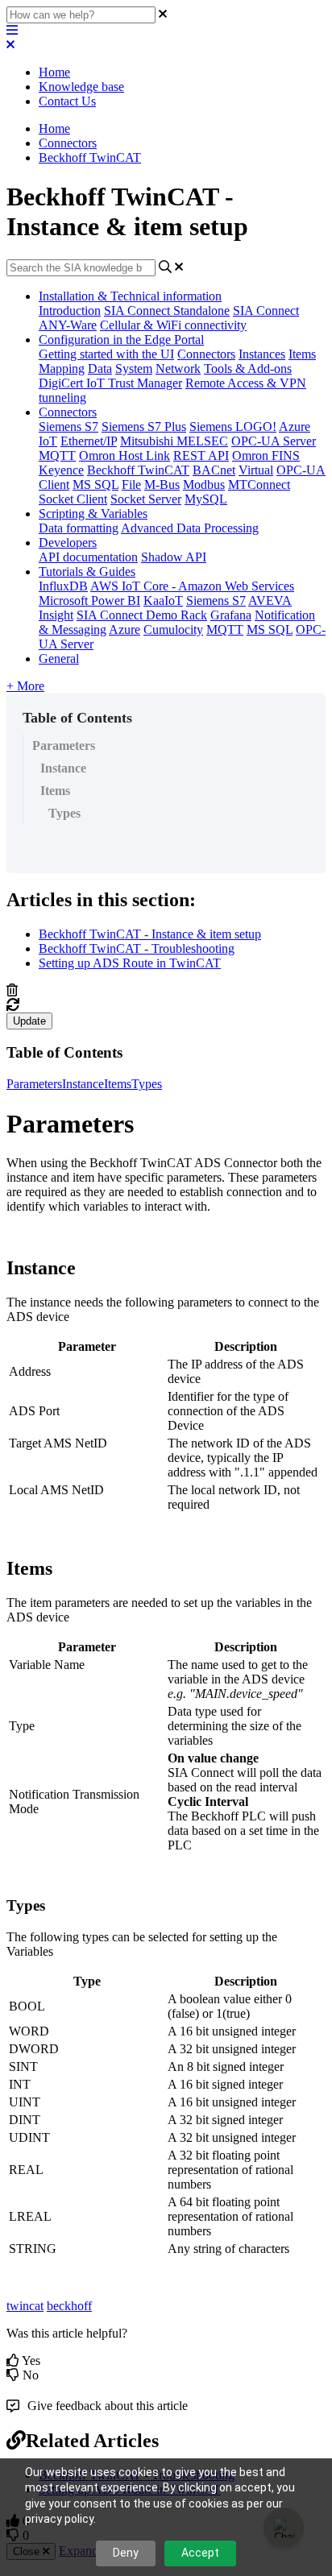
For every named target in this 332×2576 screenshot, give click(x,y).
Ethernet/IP (89, 441)
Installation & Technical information (130, 296)
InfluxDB (63, 586)
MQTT (57, 456)
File (131, 485)
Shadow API (174, 557)
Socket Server (146, 499)
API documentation (88, 557)
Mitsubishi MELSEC (174, 441)
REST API (201, 456)
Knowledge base (81, 87)
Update (29, 1021)
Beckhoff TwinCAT (90, 157)
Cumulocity (173, 630)
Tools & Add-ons (248, 369)
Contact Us (67, 101)
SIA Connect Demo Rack (142, 615)
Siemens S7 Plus (144, 427)
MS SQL (95, 485)
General (59, 658)
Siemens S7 (68, 427)
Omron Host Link (124, 456)
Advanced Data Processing (190, 528)
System (134, 369)
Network (178, 369)
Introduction (70, 311)
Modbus (204, 485)
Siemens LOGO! (233, 427)
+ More (25, 686)
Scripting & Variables (93, 514)
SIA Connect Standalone (167, 311)
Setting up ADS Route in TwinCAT (130, 963)
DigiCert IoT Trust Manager (110, 383)
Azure (124, 630)
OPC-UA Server (274, 441)
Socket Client (73, 499)
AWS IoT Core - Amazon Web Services (192, 586)
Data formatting (79, 528)
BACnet (214, 470)
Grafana (231, 615)
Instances (262, 354)
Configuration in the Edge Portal (121, 340)
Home (54, 72)
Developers (68, 543)
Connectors (68, 143)
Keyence (61, 470)
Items (302, 354)
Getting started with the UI (106, 354)
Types (64, 813)
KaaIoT (163, 601)
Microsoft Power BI (89, 601)
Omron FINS (266, 456)
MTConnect (259, 485)
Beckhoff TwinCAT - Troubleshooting (137, 948)
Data (100, 369)
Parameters (64, 745)
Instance (63, 768)
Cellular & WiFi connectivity (173, 325)
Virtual (256, 470)
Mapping (62, 369)
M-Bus (162, 485)
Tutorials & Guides (87, 572)
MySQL (206, 499)
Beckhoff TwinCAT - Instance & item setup (150, 934)
